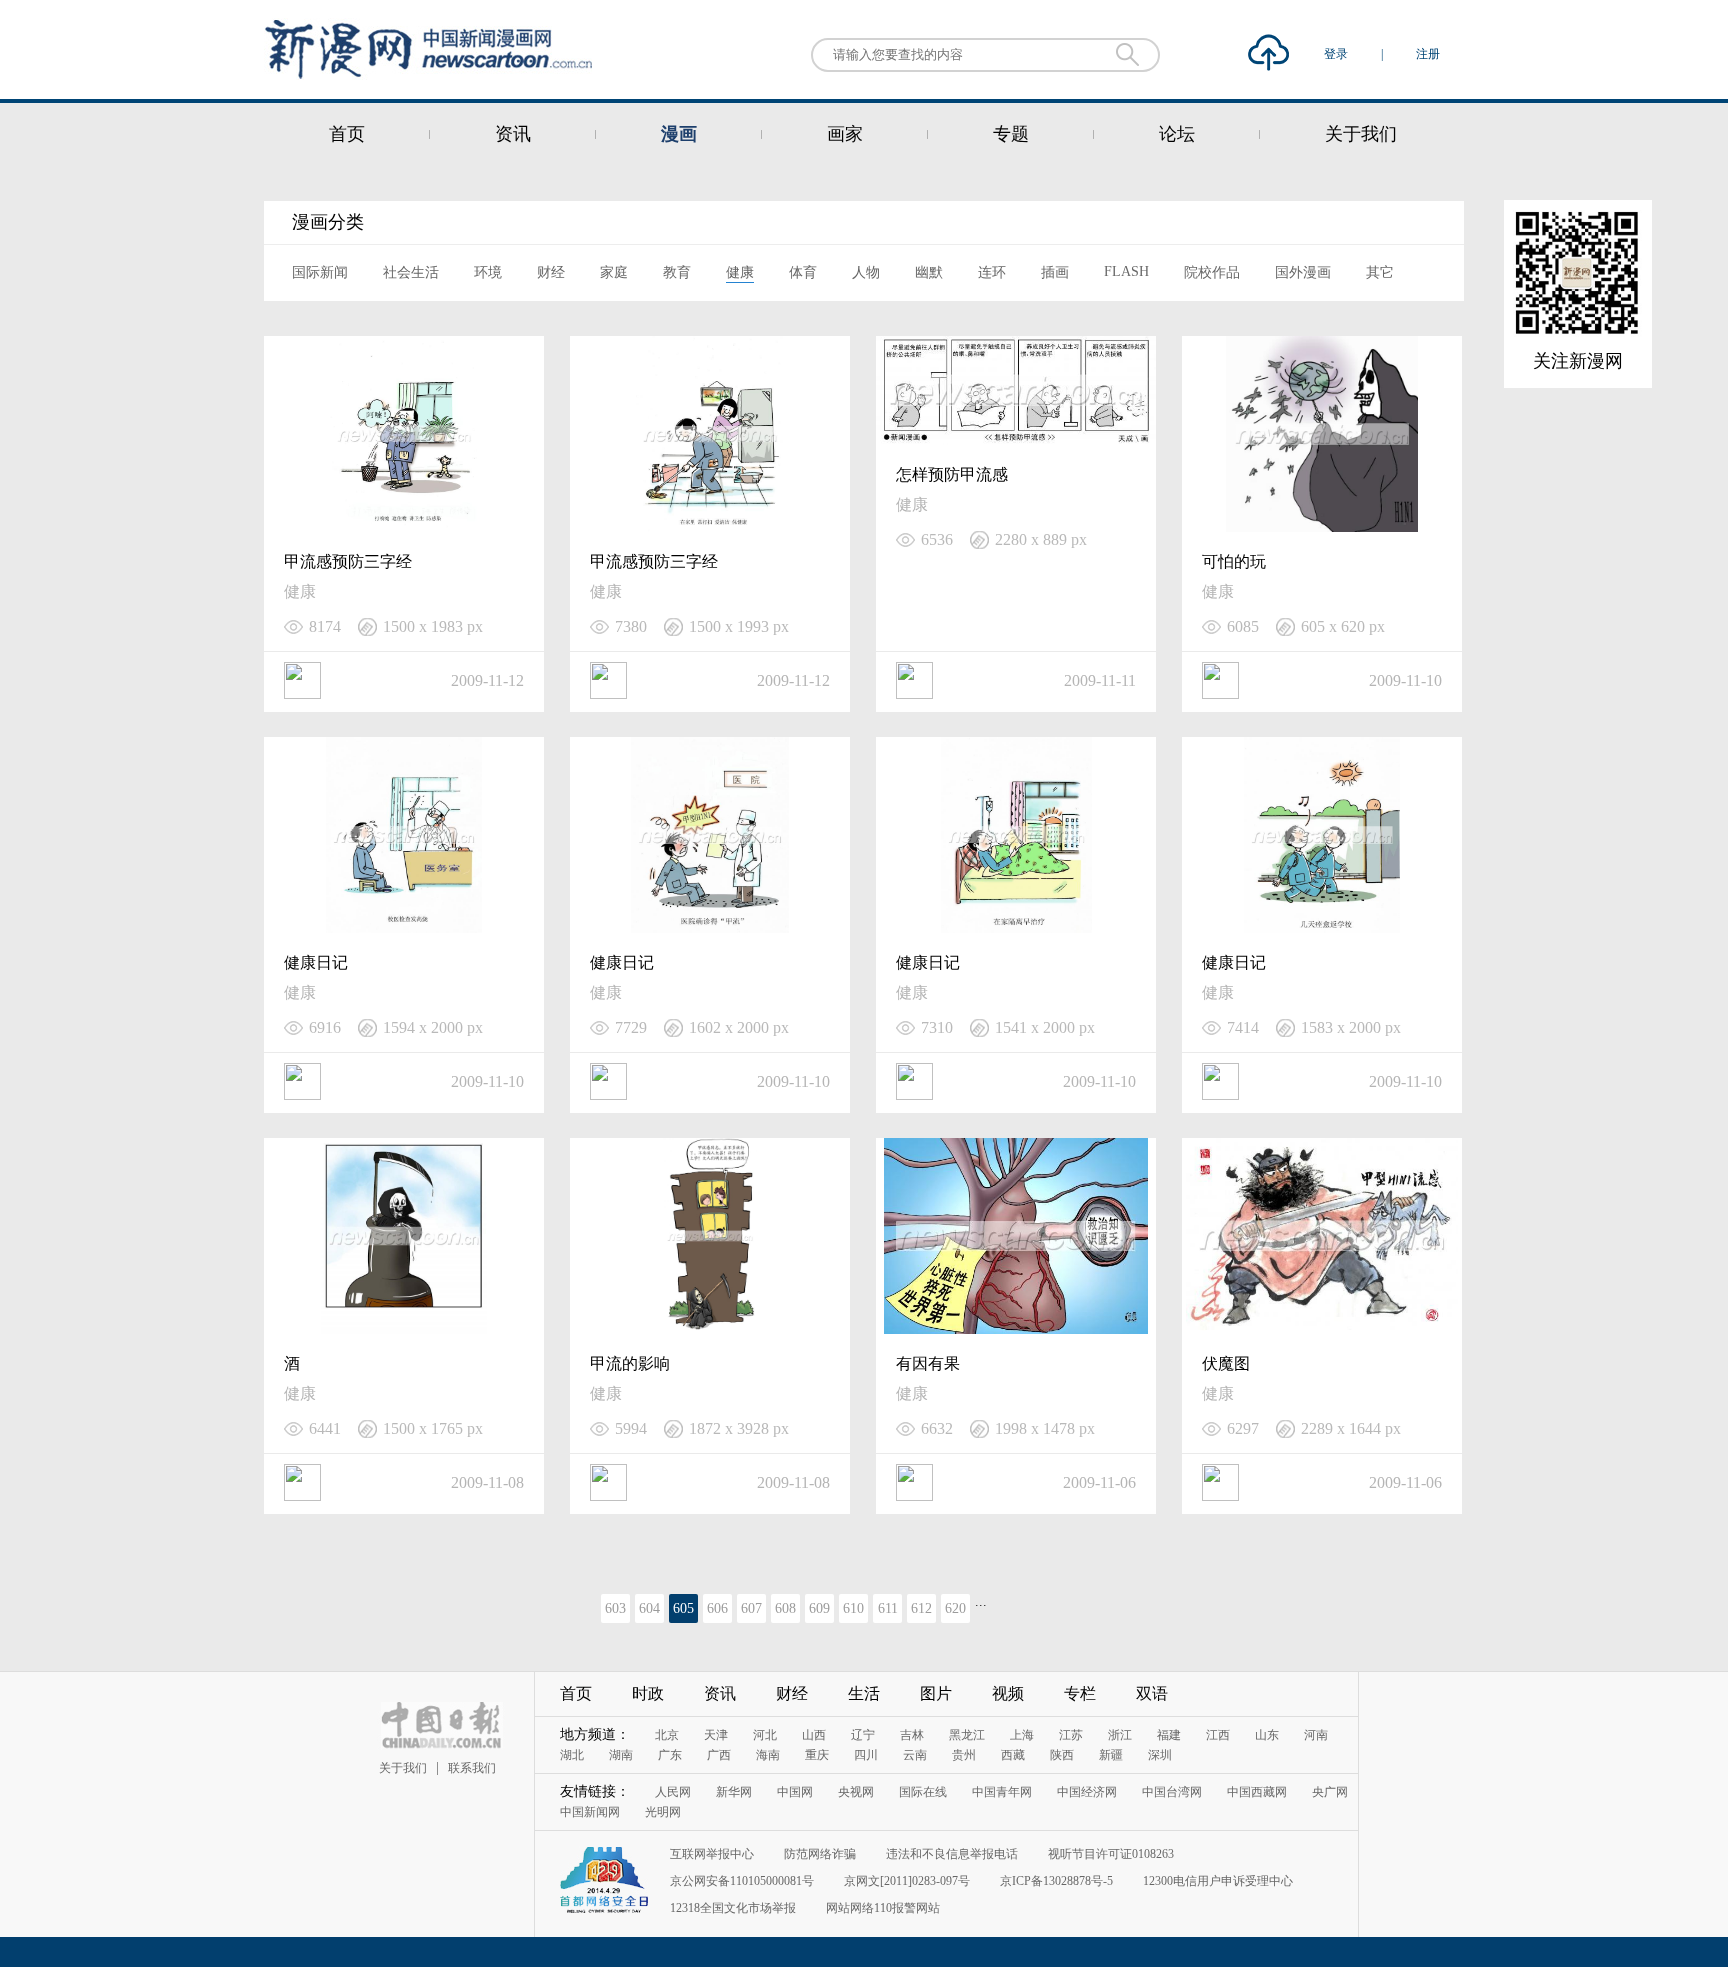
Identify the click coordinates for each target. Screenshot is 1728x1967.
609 (819, 1608)
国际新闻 (320, 272)
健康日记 (316, 962)
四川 (866, 1755)
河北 (765, 1735)
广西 (719, 1755)
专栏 (1080, 1693)
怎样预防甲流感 (952, 474)
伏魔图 (1226, 1363)
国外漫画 (1303, 272)
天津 (716, 1735)
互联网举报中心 (712, 1854)
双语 (1152, 1693)
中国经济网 (1087, 1792)
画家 (845, 134)
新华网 (734, 1792)
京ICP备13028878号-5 (1056, 1881)
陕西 (1062, 1755)
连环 (992, 272)
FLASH (1126, 271)
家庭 (614, 272)
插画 (1055, 272)
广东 (670, 1755)
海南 (768, 1755)
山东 (1267, 1735)
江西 (1218, 1735)
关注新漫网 (1578, 361)
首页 (347, 134)
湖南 (621, 1755)
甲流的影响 (630, 1363)
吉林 (912, 1735)
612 (921, 1608)
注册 (1428, 54)
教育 (677, 272)
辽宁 (863, 1735)
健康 (740, 272)
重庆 (817, 1755)
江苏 (1071, 1735)
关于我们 (1361, 134)
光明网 (663, 1812)
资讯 (513, 134)
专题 (1011, 134)
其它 (1380, 272)
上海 (1022, 1735)
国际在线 (923, 1792)
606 (717, 1608)
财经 (551, 272)
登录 (1337, 54)
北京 (667, 1735)
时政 (648, 1693)
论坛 (1177, 134)
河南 (1316, 1735)
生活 (864, 1693)
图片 (936, 1693)
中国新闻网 (590, 1812)
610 (853, 1608)
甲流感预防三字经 (348, 561)
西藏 (1013, 1755)
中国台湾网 (1172, 1792)
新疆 (1111, 1755)
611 (888, 1608)
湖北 (572, 1755)
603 (615, 1608)
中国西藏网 (1257, 1792)
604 (649, 1608)
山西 (814, 1735)
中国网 (795, 1792)
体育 (803, 272)
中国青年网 (1002, 1792)
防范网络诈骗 (820, 1854)
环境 (488, 272)
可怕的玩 (1234, 561)
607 (751, 1608)
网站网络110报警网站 (883, 1908)
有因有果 (928, 1363)
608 (785, 1608)
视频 (1008, 1693)
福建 (1169, 1735)
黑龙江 (967, 1735)
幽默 (929, 272)
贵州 (964, 1755)
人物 (866, 272)
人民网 (673, 1792)
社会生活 (411, 272)
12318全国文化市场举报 (733, 1908)
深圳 (1160, 1755)
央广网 (1330, 1792)
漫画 (679, 134)
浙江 (1120, 1735)
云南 (915, 1755)
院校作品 (1212, 272)
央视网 (856, 1792)
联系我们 (472, 1768)
